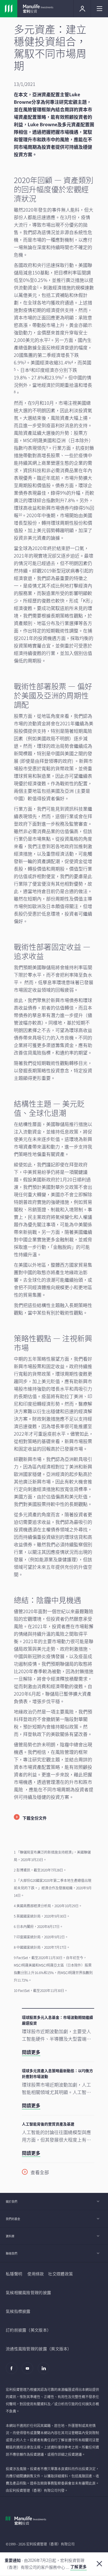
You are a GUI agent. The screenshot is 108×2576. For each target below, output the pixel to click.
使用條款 (36, 2274)
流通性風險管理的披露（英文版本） (39, 2349)
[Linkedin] (45, 2371)
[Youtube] (29, 2371)
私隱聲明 (14, 2274)
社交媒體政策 (60, 2274)
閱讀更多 (31, 2052)
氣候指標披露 (18, 2311)
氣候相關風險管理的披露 (28, 2292)
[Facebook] (13, 2371)
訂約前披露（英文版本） (28, 2330)
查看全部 (40, 2172)
